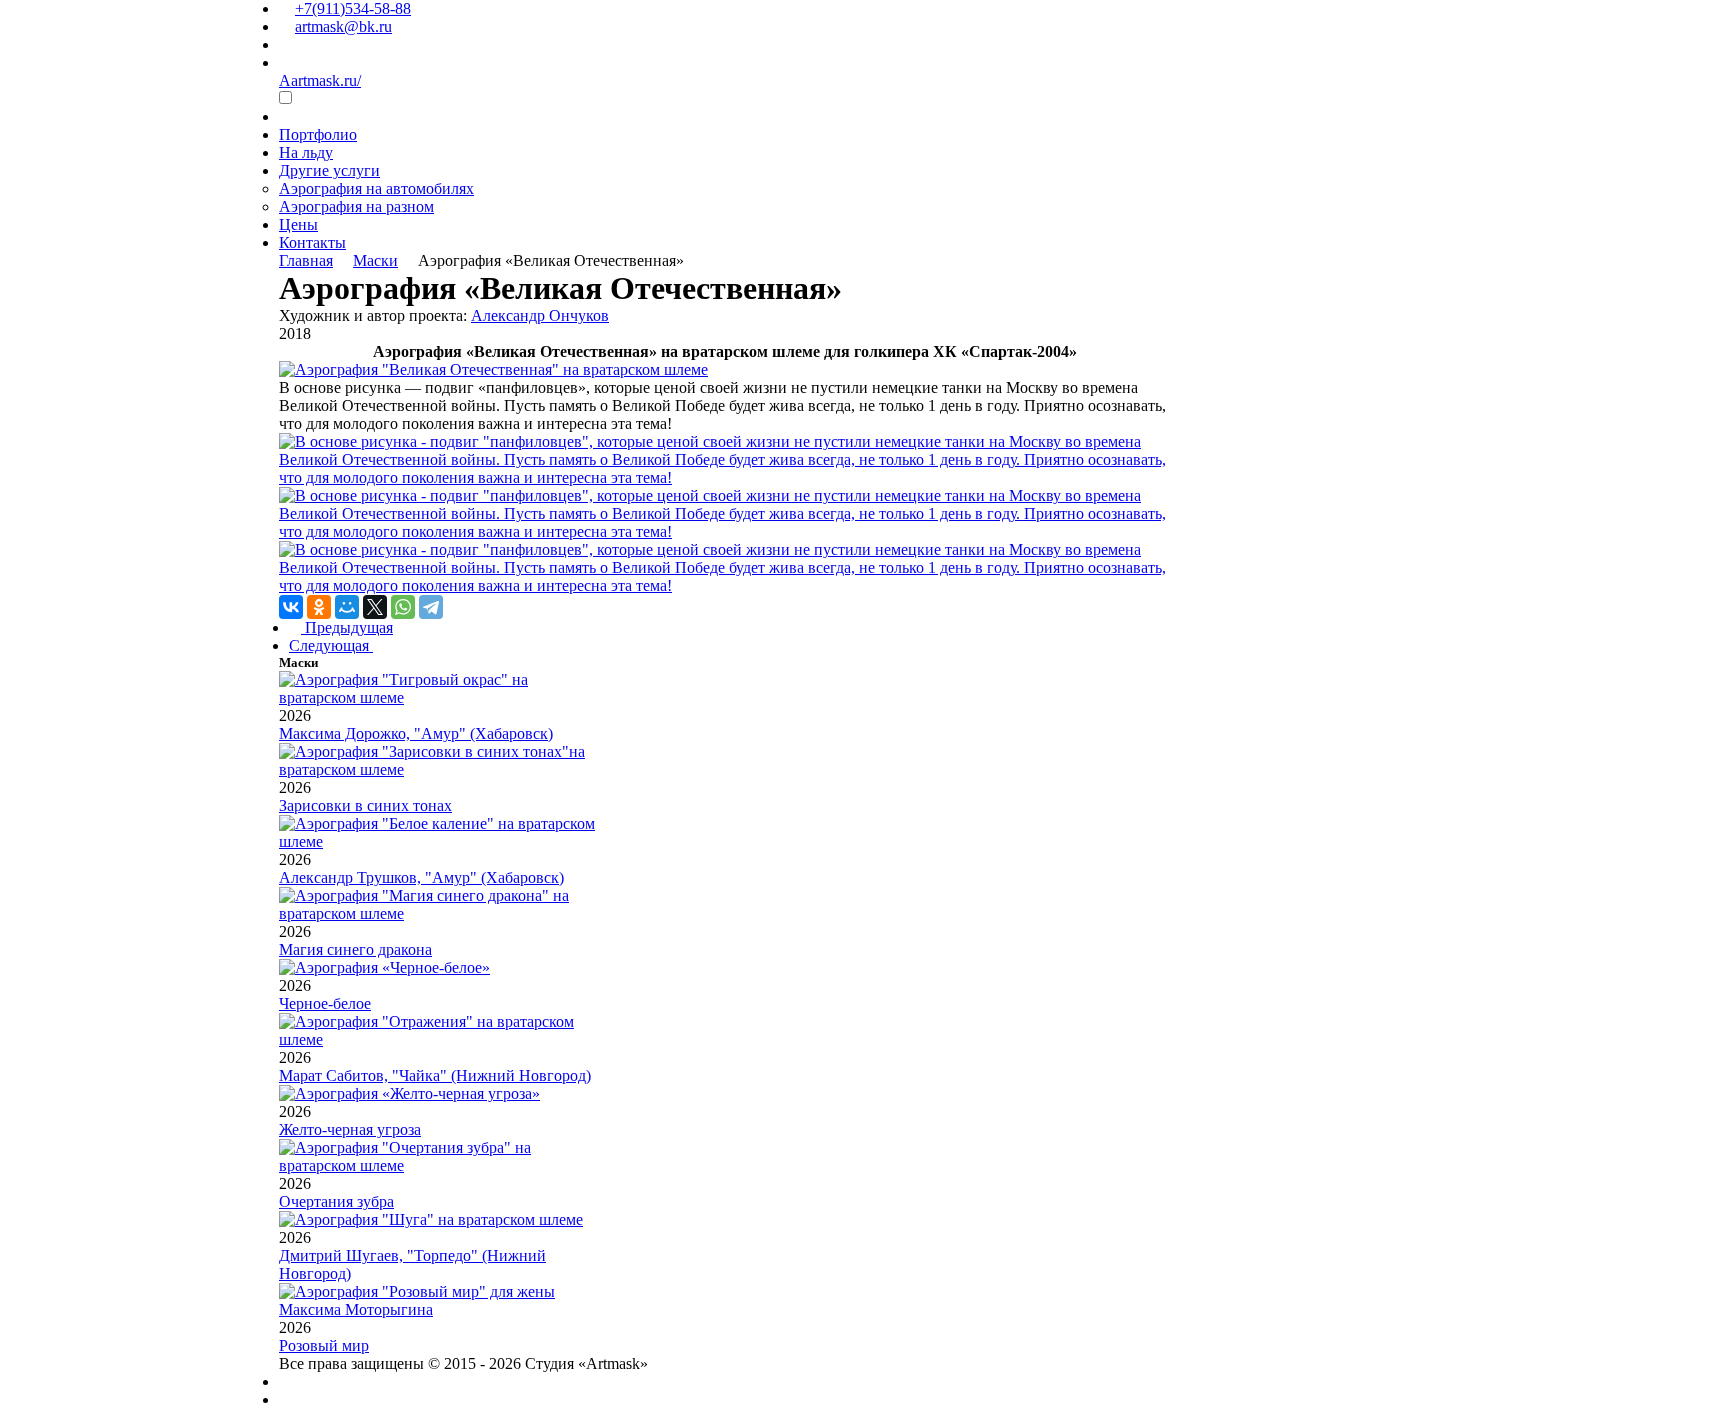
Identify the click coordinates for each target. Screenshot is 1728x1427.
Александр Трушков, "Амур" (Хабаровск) (421, 877)
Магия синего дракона (355, 949)
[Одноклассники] (319, 607)
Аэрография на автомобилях (376, 188)
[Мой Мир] (347, 607)
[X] (375, 607)
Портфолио (318, 134)
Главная (306, 260)
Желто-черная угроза (350, 1129)
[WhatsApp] (403, 607)
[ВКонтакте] (291, 607)
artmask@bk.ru (343, 26)
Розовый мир (324, 1345)
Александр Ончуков (540, 315)
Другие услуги (329, 170)
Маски (375, 260)
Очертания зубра (336, 1201)
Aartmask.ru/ (320, 80)
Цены (298, 224)
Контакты (312, 242)
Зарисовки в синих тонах (365, 805)
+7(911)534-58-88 (353, 8)
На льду (306, 152)
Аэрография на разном (356, 206)
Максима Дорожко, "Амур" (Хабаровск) (416, 733)
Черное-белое (325, 1003)
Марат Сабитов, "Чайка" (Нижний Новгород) (435, 1075)
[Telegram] (431, 607)
